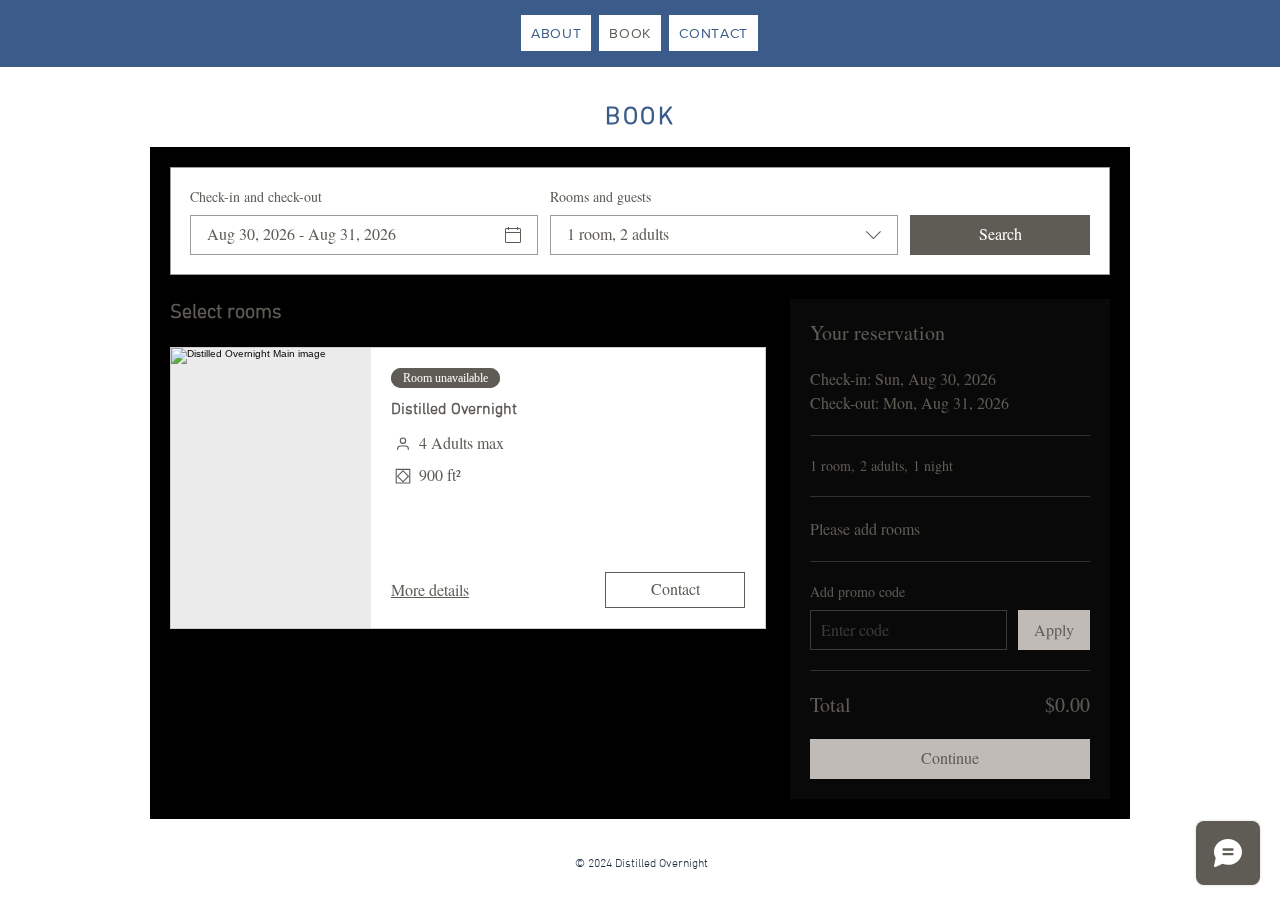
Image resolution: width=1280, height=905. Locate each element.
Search (1000, 233)
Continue (950, 757)
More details (430, 589)
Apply (1054, 629)
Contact (675, 588)
